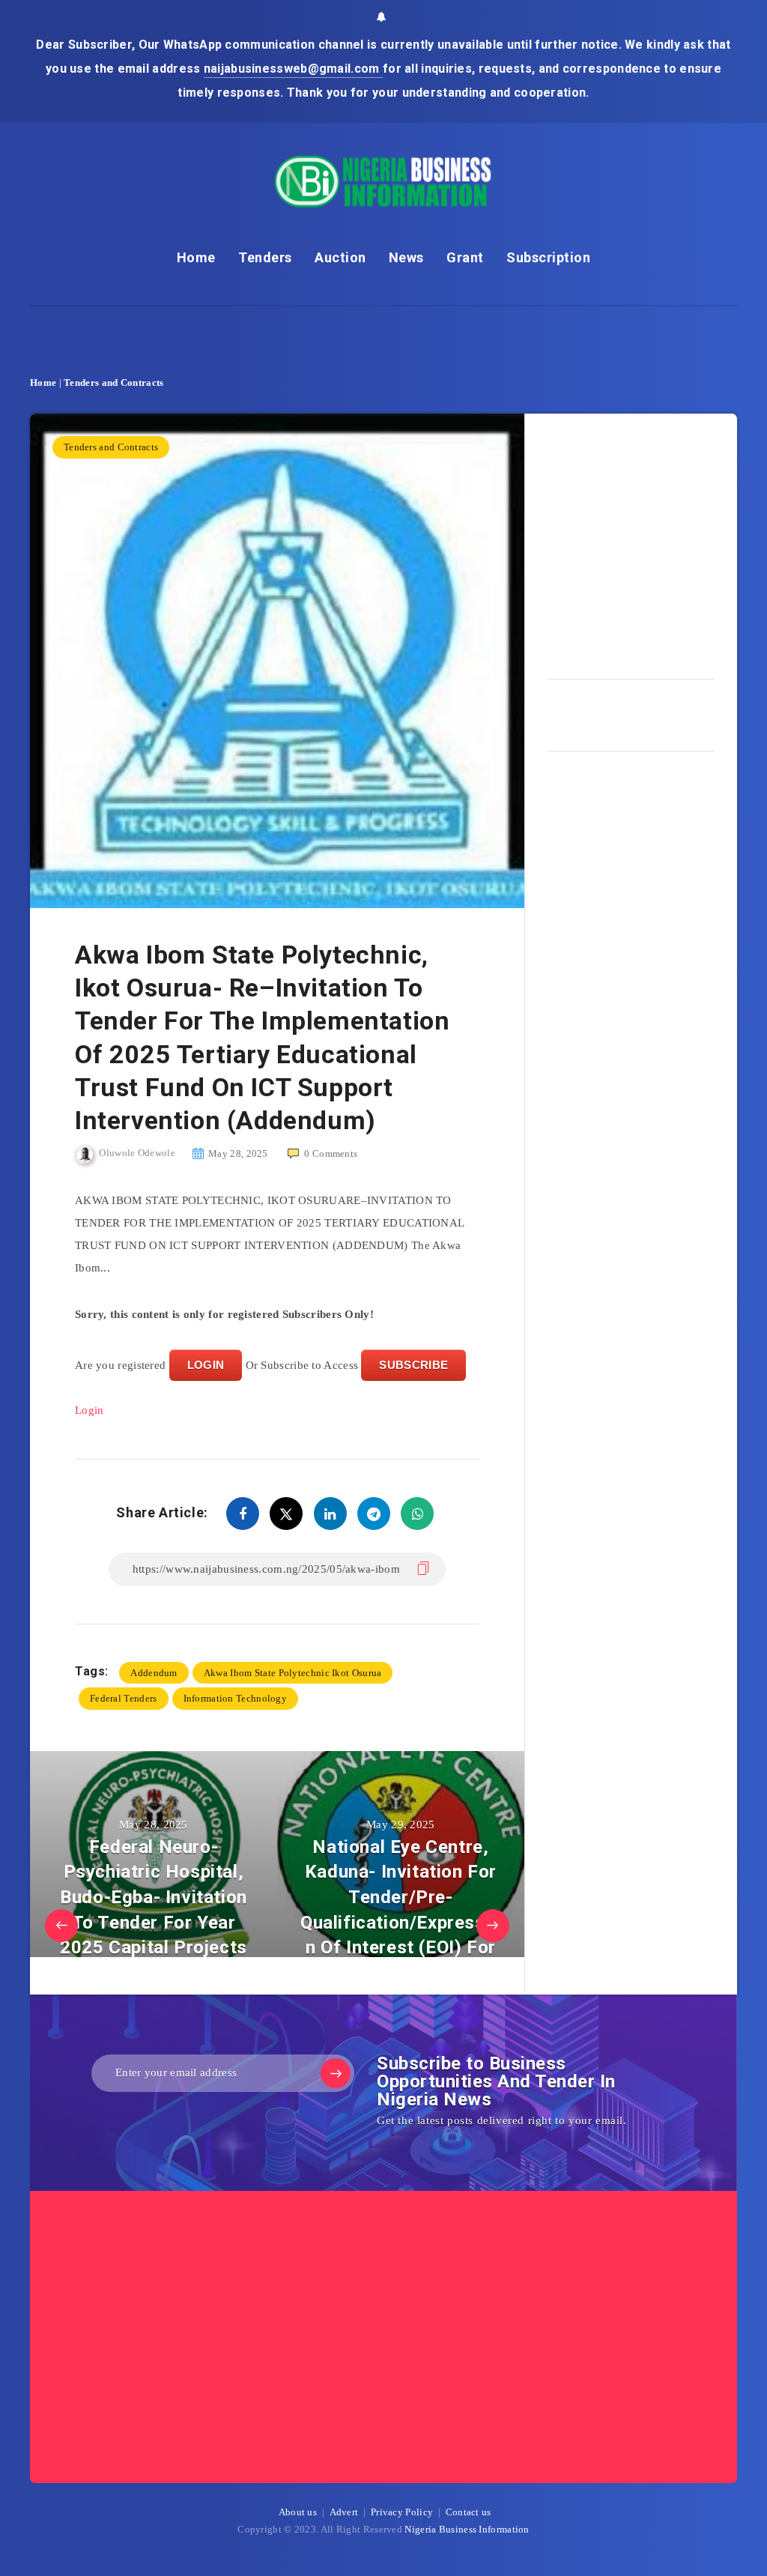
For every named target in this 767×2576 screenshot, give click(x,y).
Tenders (265, 257)
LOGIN (206, 1365)
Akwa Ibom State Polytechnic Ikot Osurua (293, 1673)
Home (196, 257)
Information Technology (236, 1698)
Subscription (548, 257)
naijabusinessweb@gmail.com (293, 69)
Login (90, 1410)
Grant (465, 257)
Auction (340, 257)
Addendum (154, 1673)
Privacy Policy (402, 2512)
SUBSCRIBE (413, 1365)
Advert (344, 2512)
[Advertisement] (657, 541)
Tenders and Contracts (113, 383)
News (406, 257)
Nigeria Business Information (467, 2529)
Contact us (469, 2512)
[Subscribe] (336, 2073)
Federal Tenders (124, 1698)
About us (298, 2512)
